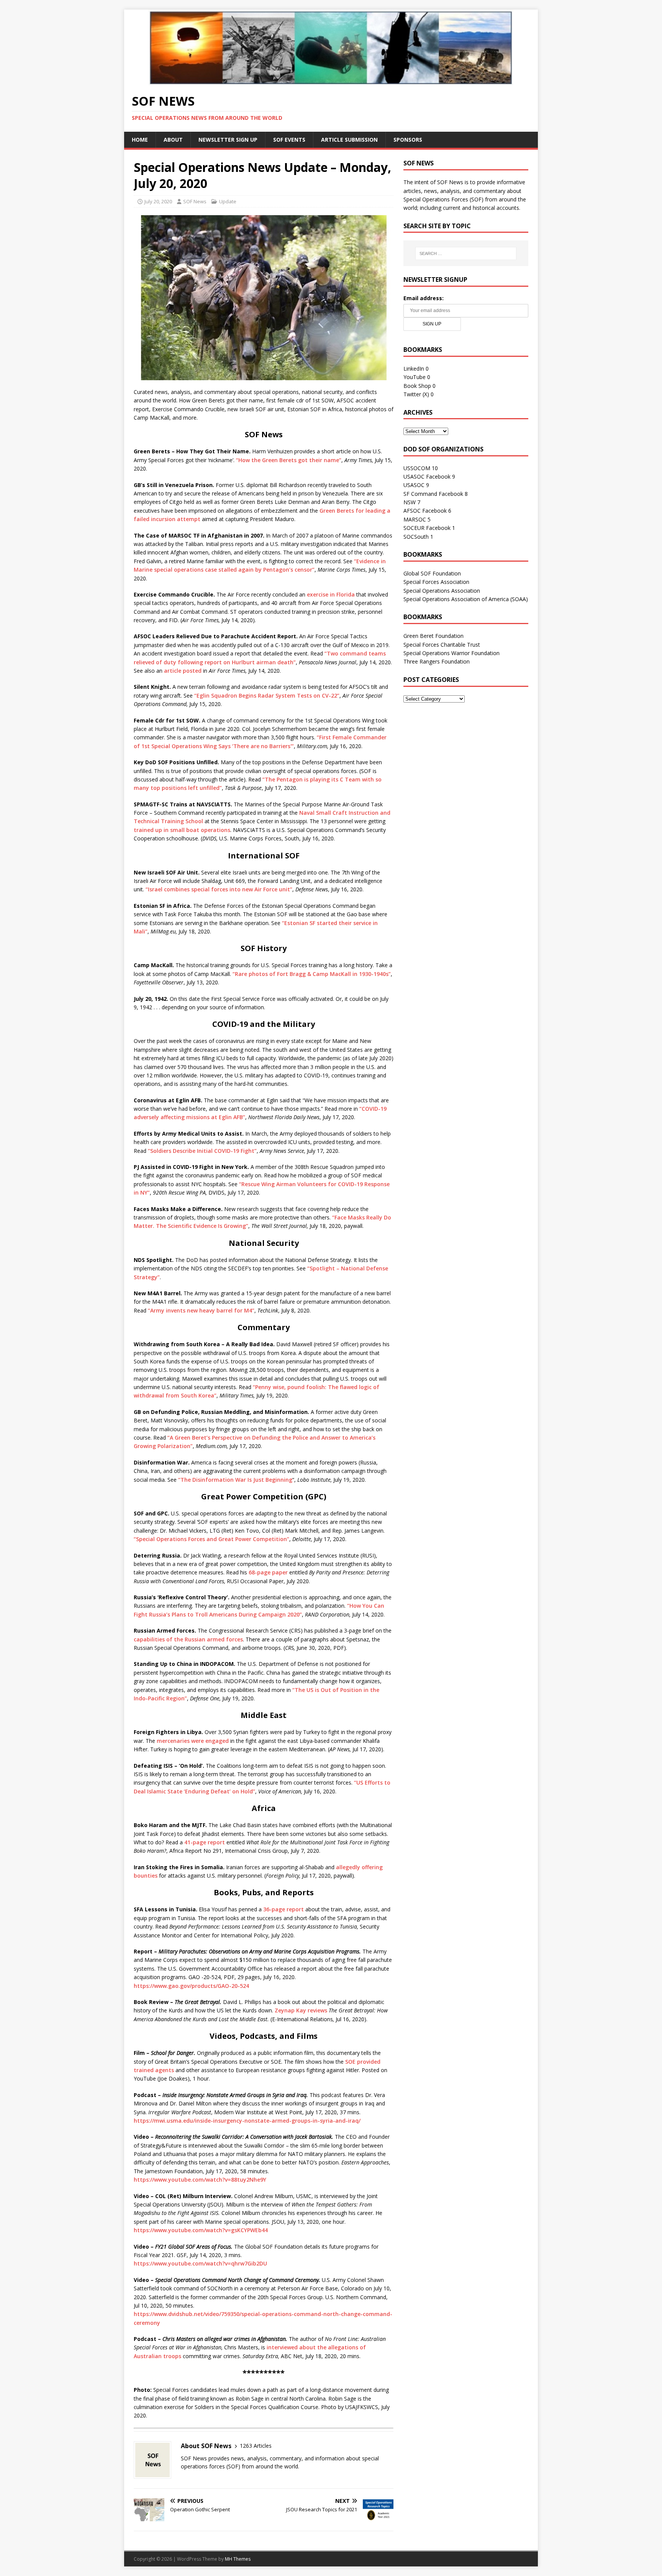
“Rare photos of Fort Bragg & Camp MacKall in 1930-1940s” (312, 974)
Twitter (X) (416, 394)
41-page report (205, 1842)
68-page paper (268, 1572)
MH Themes (238, 2559)
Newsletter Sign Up (228, 140)
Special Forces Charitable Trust (442, 645)
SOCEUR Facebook (427, 528)
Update (228, 201)
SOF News (195, 201)
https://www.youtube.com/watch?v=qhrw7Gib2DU (200, 2263)
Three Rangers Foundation (437, 661)
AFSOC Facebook (425, 511)
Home (140, 140)
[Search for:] (466, 253)
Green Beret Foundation (433, 636)
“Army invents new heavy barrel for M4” (201, 1310)
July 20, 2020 (158, 201)
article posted (183, 671)
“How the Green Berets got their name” (289, 460)
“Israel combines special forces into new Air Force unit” (219, 889)
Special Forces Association (436, 582)
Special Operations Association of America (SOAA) (466, 599)
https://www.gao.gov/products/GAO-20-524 (191, 1986)
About (173, 140)
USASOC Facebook (427, 476)
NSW (410, 502)
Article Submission (349, 140)
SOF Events (289, 140)
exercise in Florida (331, 594)
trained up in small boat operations (182, 830)
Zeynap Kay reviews (301, 2010)
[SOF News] (331, 81)
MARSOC (415, 519)
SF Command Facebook (433, 494)
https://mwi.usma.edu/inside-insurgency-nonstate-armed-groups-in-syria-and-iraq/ (247, 2121)
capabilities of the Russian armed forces (188, 1639)
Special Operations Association (442, 591)
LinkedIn (414, 369)
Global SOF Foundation (432, 573)
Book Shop (417, 386)
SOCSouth (416, 537)
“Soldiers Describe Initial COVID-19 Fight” (202, 1151)
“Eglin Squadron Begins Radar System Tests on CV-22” (267, 695)
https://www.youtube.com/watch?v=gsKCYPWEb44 (201, 2230)
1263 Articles (256, 2446)
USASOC (414, 485)
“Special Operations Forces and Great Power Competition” (211, 1539)
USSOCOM (417, 468)
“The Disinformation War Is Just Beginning (235, 1480)
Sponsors (408, 140)
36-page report (283, 1909)
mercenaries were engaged (193, 1741)
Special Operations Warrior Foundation (451, 653)
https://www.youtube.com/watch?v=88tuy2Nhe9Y (200, 2180)
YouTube (415, 377)
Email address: (424, 298)
